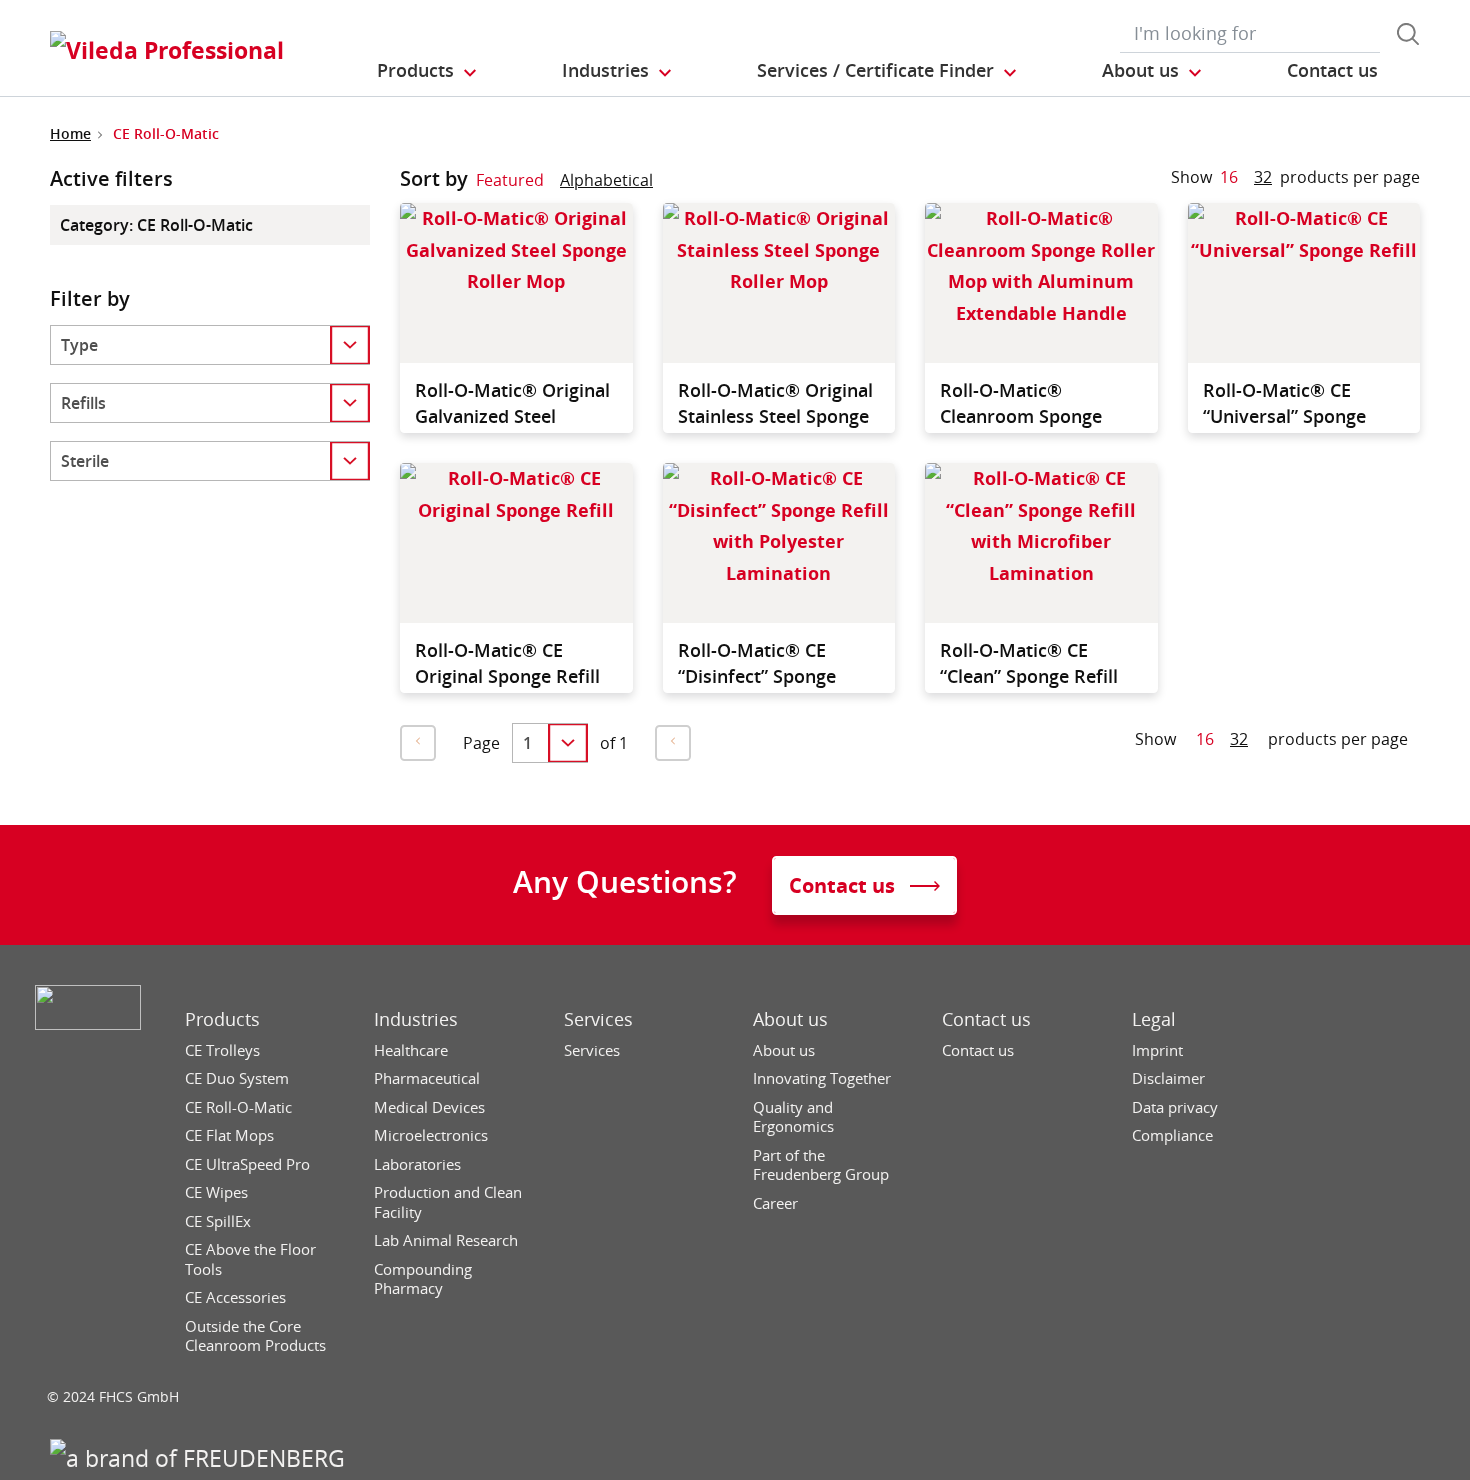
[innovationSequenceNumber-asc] (669, 184)
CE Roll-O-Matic (238, 1107)
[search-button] (1408, 34)
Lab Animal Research (446, 1240)
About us (790, 1019)
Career (775, 1203)
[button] (428, 71)
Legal (1154, 1019)
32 (1263, 177)
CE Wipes (216, 1192)
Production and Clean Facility (448, 1202)
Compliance (1172, 1135)
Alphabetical (606, 180)
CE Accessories (235, 1297)
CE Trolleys (222, 1050)
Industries (416, 1019)
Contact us (986, 1019)
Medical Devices (429, 1107)
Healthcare (411, 1050)
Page (481, 743)
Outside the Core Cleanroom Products (255, 1336)
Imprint (1157, 1050)
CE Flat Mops (229, 1135)
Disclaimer (1168, 1078)
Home (70, 133)
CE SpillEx (218, 1221)
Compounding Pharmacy (423, 1279)
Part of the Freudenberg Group (821, 1165)
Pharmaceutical (427, 1078)
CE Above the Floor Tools (250, 1259)
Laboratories (417, 1164)
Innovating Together (822, 1078)
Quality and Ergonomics (793, 1117)
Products (222, 1019)
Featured (510, 180)
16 (1229, 177)
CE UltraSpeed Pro (247, 1164)
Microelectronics (431, 1135)
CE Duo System (237, 1078)
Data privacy (1175, 1107)
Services (598, 1019)
